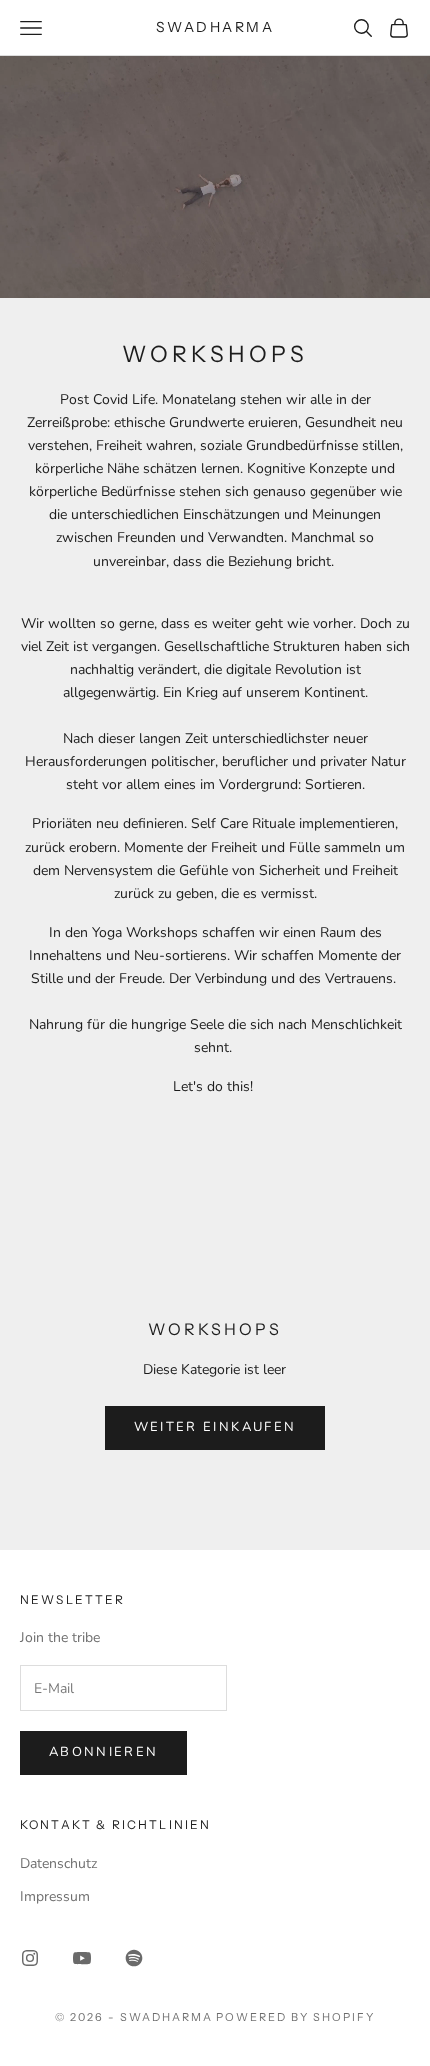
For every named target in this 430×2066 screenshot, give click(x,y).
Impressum (55, 1896)
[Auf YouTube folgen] (82, 1958)
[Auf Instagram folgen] (30, 1958)
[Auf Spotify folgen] (134, 1958)
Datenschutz (58, 1863)
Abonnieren (103, 1752)
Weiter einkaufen (215, 1427)
